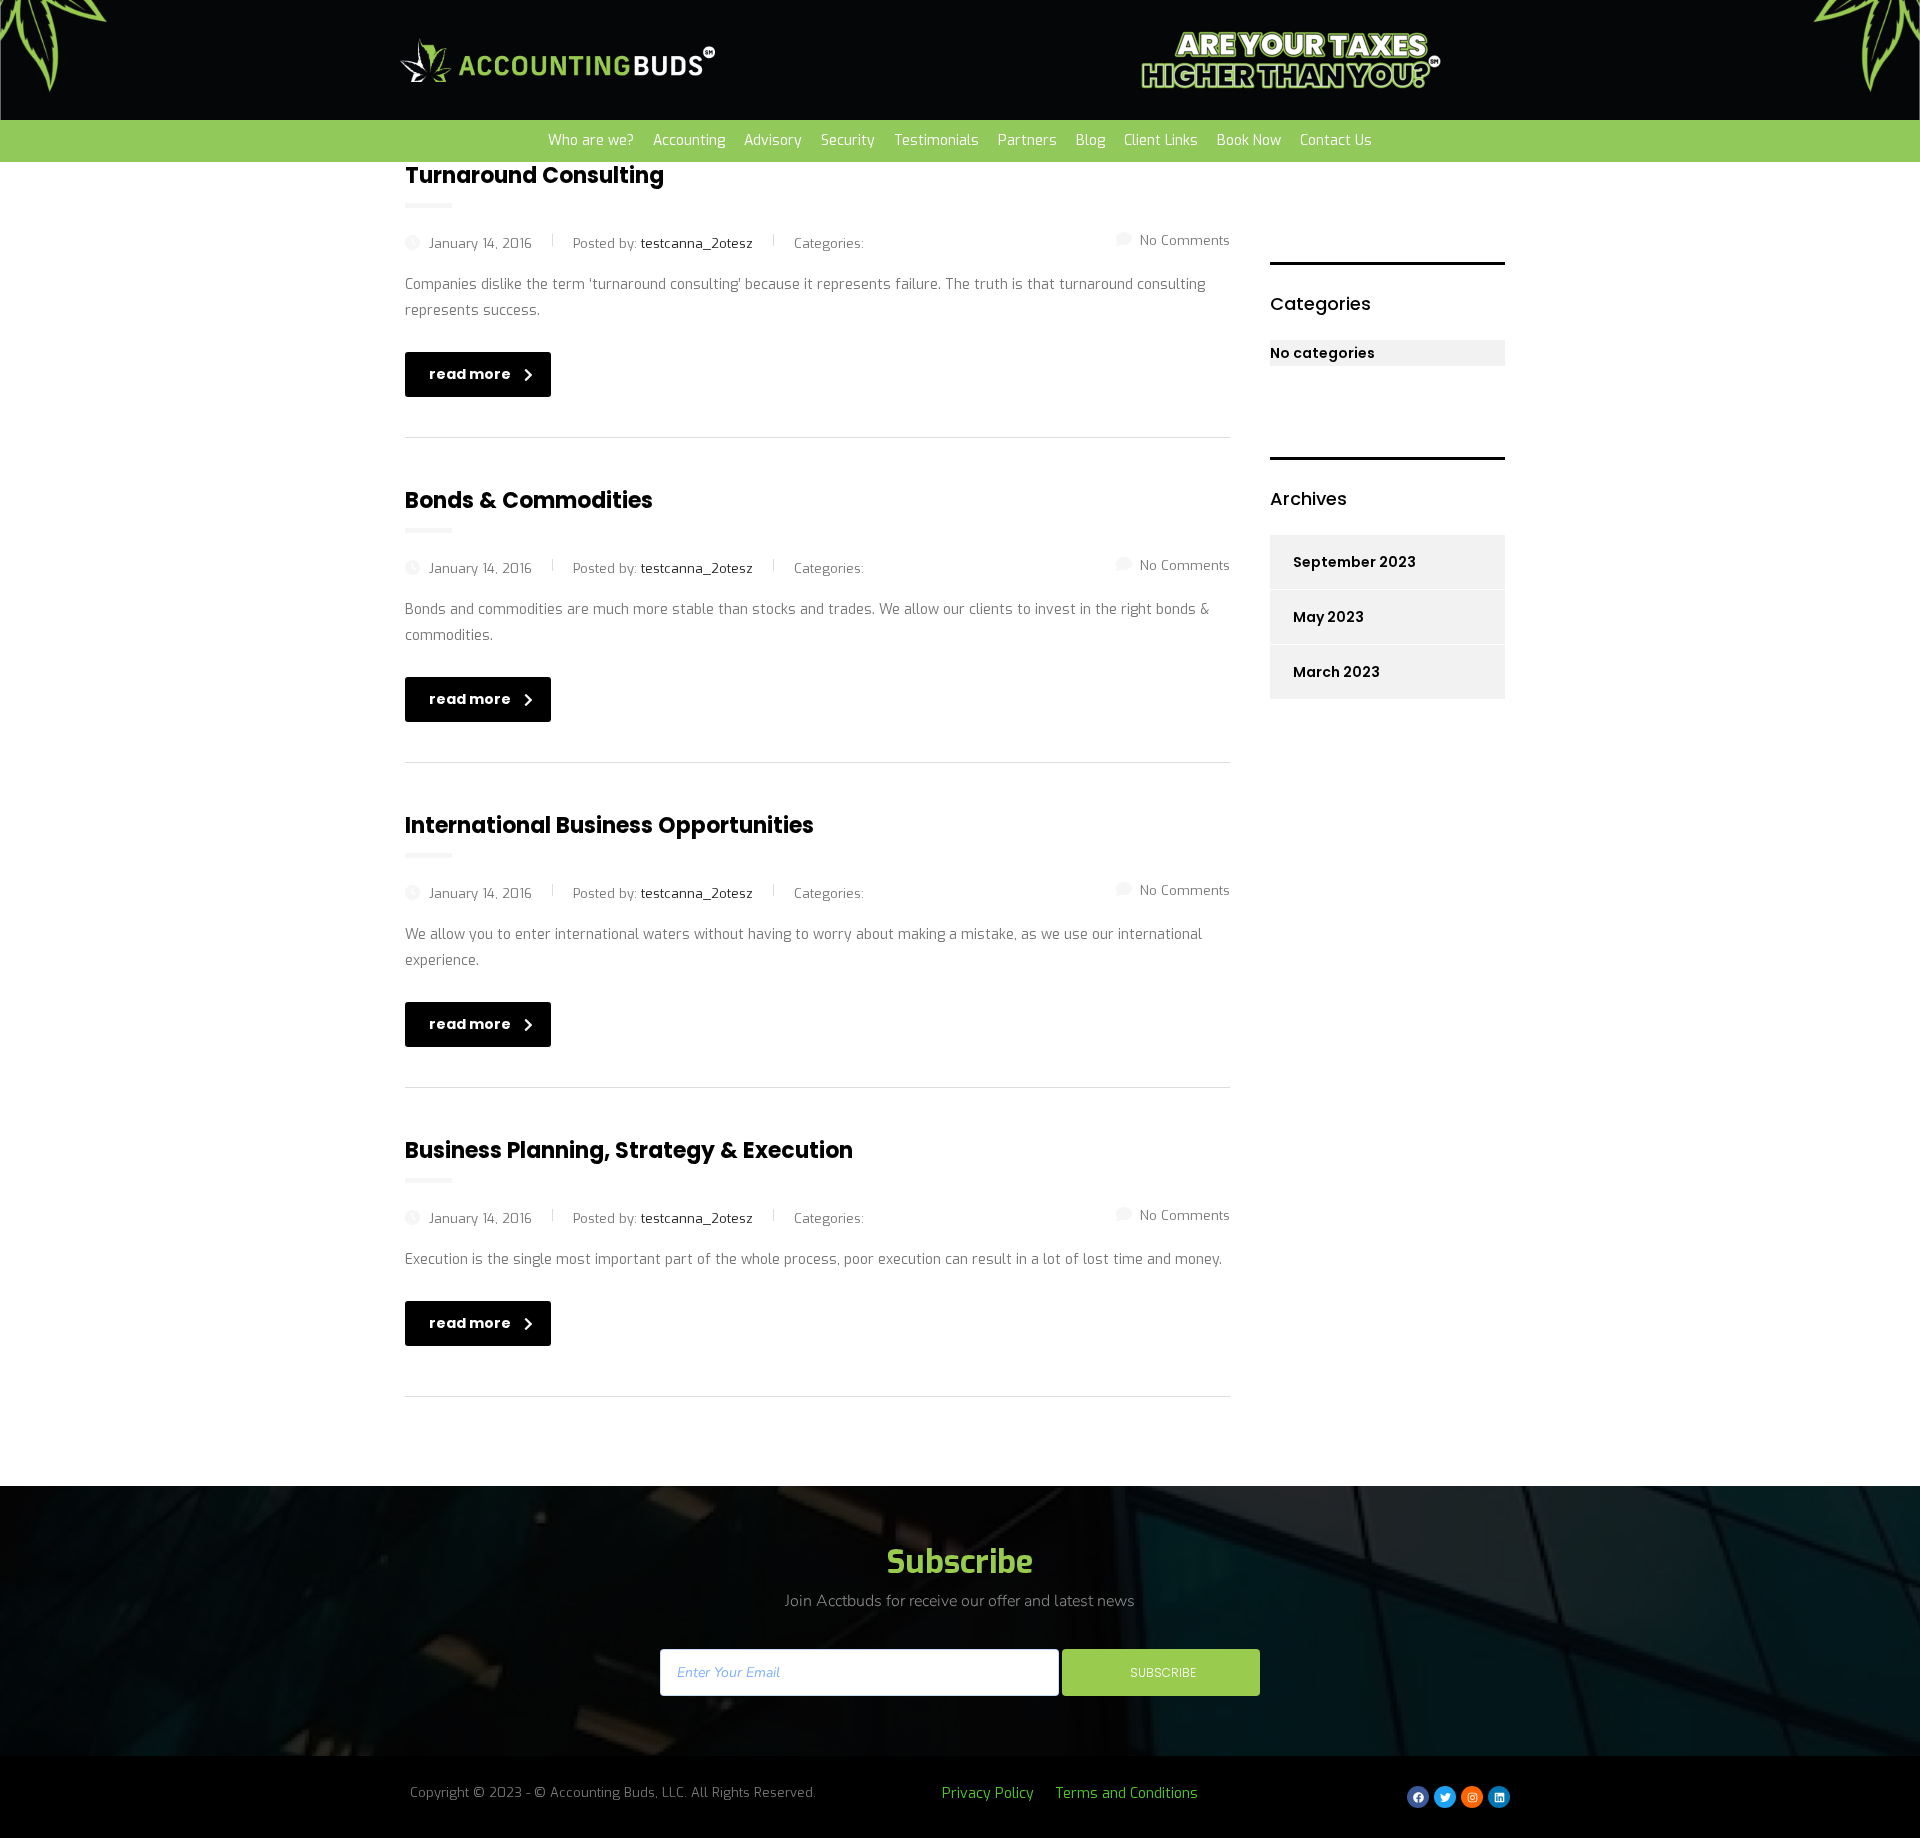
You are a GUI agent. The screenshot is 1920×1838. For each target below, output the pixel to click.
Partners (1027, 140)
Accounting (689, 140)
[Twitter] (1445, 1797)
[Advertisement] (1397, 1050)
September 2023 (1354, 562)
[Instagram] (1472, 1797)
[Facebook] (1418, 1797)
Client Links (1161, 140)
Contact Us (1336, 140)
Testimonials (936, 140)
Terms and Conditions (1126, 1793)
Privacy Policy (988, 1793)
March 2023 (1336, 672)
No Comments (1185, 240)
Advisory (773, 140)
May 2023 (1328, 617)
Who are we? (591, 140)
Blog (1090, 140)
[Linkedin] (1499, 1797)
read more (470, 374)
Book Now (1249, 140)
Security (848, 140)
